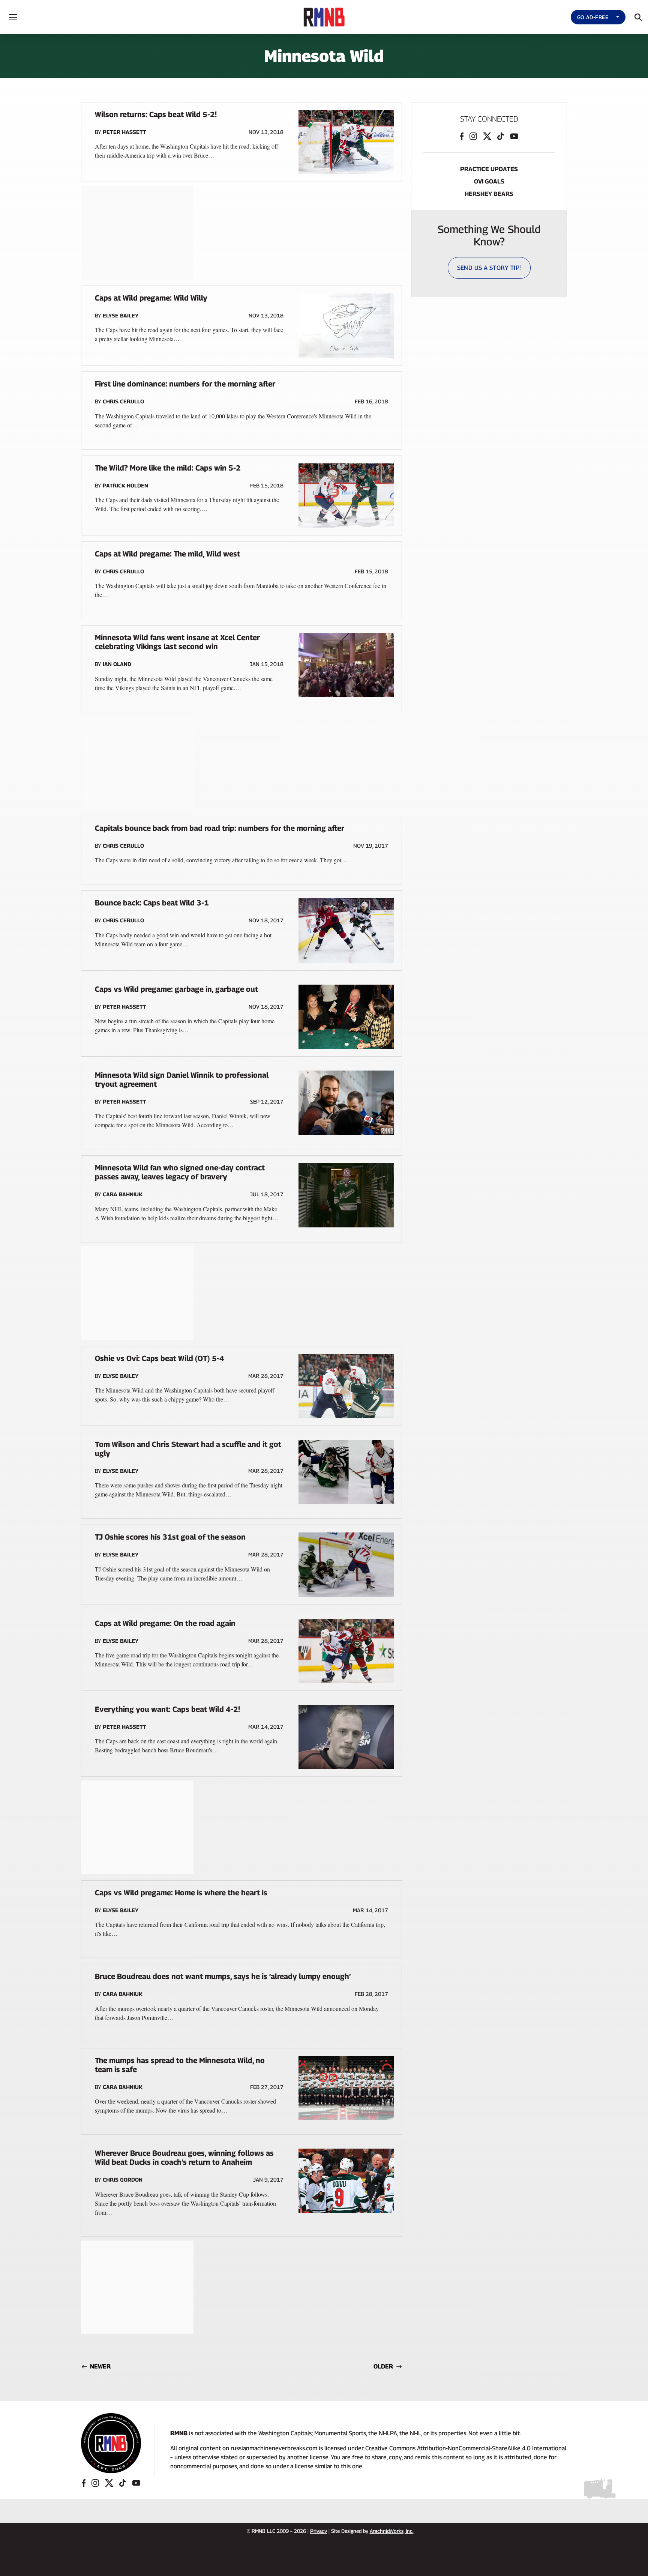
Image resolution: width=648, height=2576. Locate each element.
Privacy (319, 2531)
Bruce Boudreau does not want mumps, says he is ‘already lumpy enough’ (223, 1976)
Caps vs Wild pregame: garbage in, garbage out (176, 989)
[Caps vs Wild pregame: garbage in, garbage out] (346, 1017)
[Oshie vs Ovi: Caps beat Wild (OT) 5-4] (346, 1386)
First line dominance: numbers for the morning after (185, 384)
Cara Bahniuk (123, 1194)
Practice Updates (489, 169)
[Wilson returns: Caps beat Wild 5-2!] (346, 142)
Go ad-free (593, 17)
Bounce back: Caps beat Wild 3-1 (152, 903)
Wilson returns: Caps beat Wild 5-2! (156, 114)
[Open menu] (13, 17)
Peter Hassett (124, 132)
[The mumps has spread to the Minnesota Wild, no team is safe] (346, 2088)
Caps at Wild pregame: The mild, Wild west (167, 554)
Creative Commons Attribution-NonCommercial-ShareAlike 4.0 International (466, 2448)
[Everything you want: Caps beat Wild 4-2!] (346, 1737)
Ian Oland (117, 664)
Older (383, 2366)
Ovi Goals (489, 181)
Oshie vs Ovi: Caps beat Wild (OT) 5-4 (160, 1358)
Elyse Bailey (121, 315)
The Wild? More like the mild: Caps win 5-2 (168, 468)
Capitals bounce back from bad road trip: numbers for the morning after (220, 828)
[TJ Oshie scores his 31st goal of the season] (346, 1565)
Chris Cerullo (123, 401)
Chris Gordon (123, 2180)
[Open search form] (638, 17)
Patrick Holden (125, 485)
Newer (100, 2366)
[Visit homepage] (111, 2443)
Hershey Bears (489, 194)
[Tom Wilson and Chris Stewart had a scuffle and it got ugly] (346, 1472)
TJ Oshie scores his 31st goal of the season (170, 1537)
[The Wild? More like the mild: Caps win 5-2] (346, 496)
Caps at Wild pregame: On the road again (165, 1623)
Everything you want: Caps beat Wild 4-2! (167, 1709)
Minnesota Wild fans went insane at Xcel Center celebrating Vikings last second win (177, 642)
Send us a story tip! (489, 268)
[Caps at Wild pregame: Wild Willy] (346, 326)
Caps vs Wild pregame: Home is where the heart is (181, 1893)
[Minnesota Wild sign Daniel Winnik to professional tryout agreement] (346, 1103)
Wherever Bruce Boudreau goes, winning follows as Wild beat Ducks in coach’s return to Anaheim (184, 2158)
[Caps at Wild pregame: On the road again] (346, 1651)
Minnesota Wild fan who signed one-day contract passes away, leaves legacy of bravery (180, 1172)
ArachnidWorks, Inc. (392, 2531)
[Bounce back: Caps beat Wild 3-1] (346, 930)
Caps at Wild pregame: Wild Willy (151, 298)
